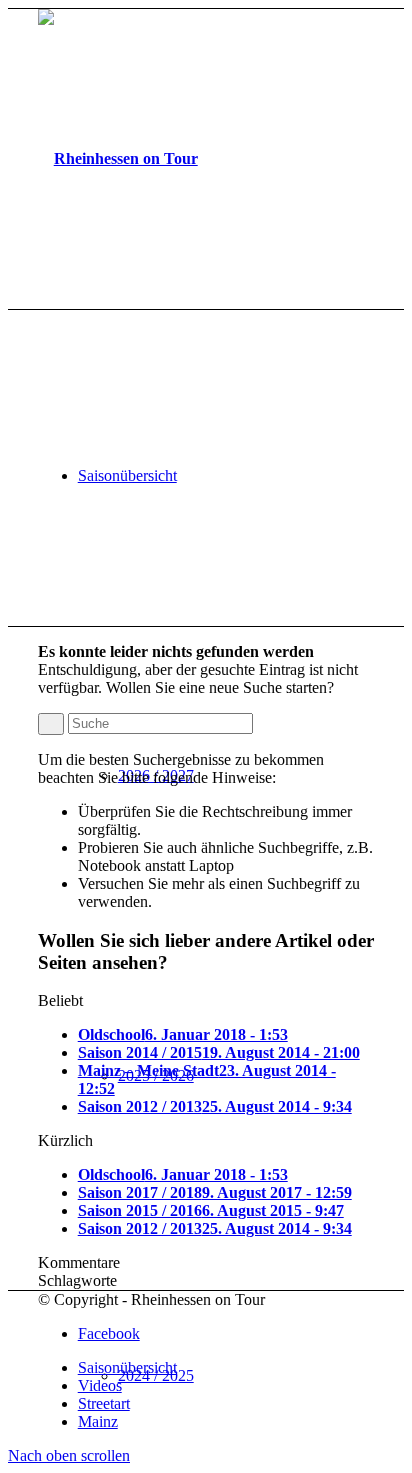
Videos (100, 1385)
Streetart (104, 1403)
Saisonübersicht (127, 1367)
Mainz (98, 1421)
